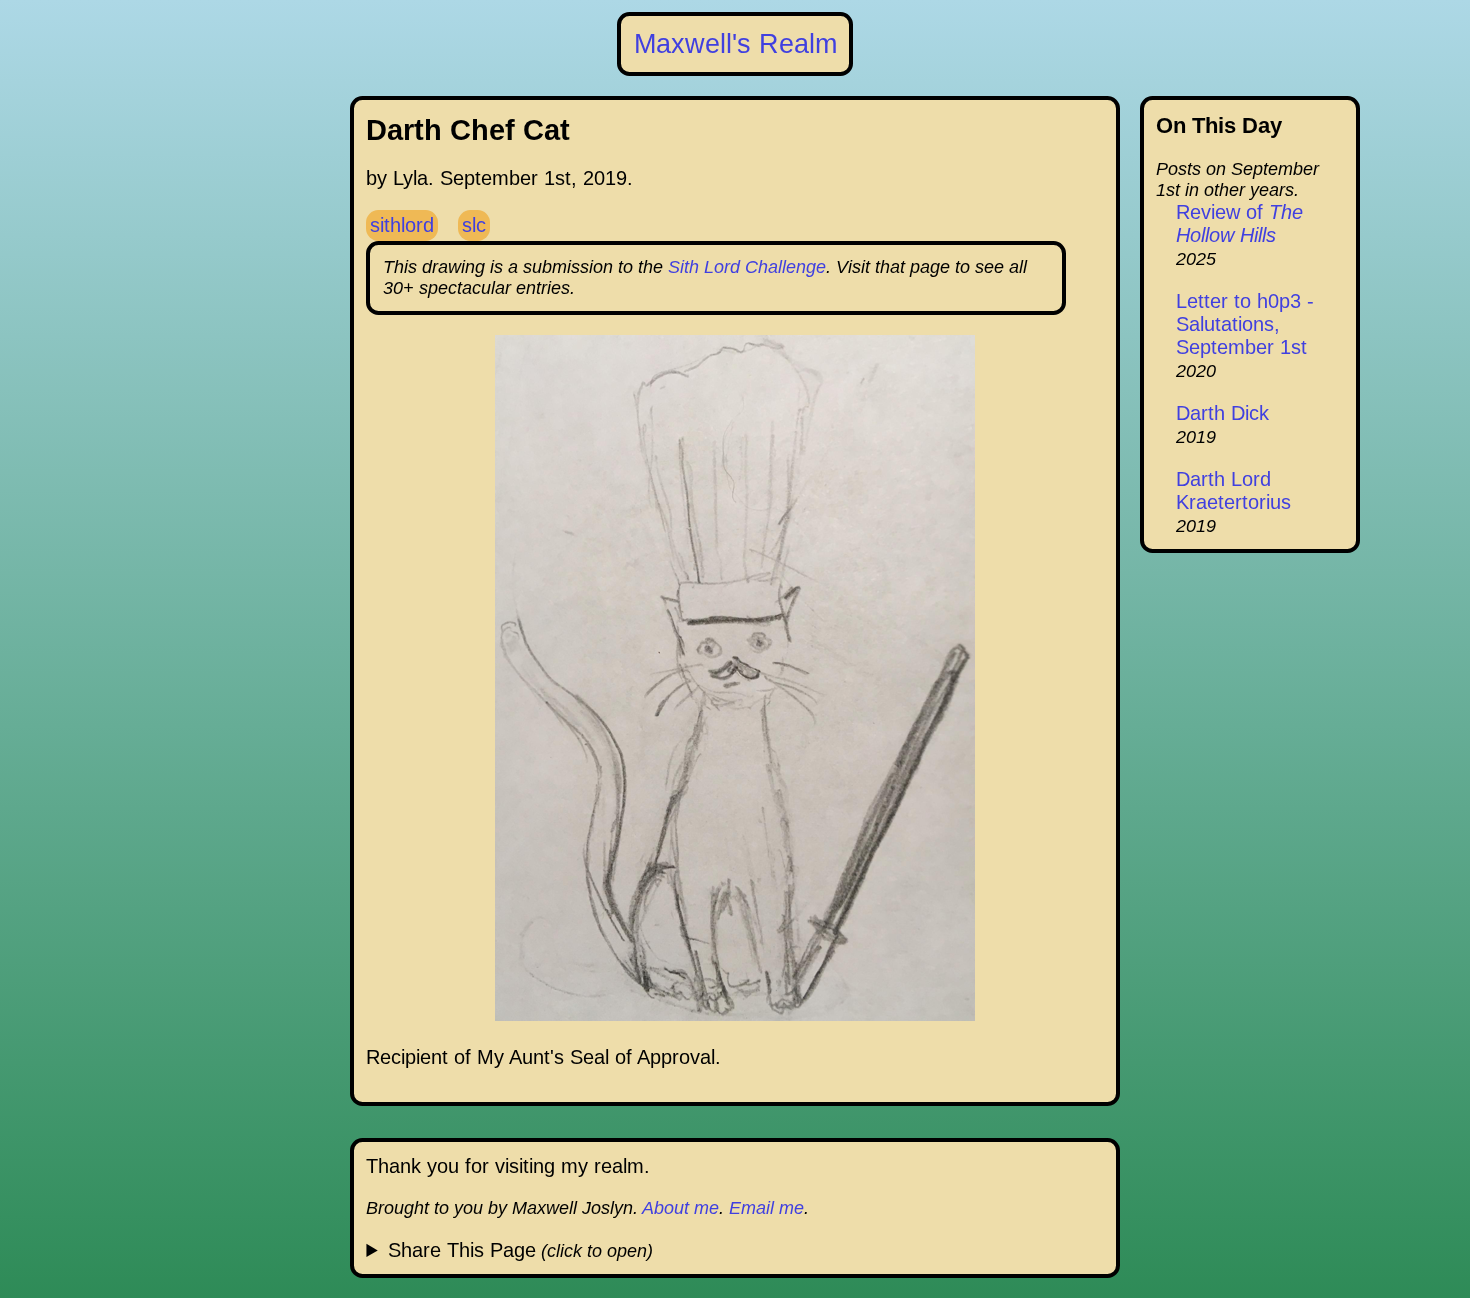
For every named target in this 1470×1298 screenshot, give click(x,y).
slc (474, 225)
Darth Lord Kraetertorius (1233, 490)
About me (680, 1208)
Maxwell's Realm (735, 44)
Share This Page (462, 1250)
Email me (766, 1208)
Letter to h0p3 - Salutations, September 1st (1245, 324)
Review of (1239, 223)
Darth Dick (1222, 413)
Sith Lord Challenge (747, 267)
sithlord (402, 225)
